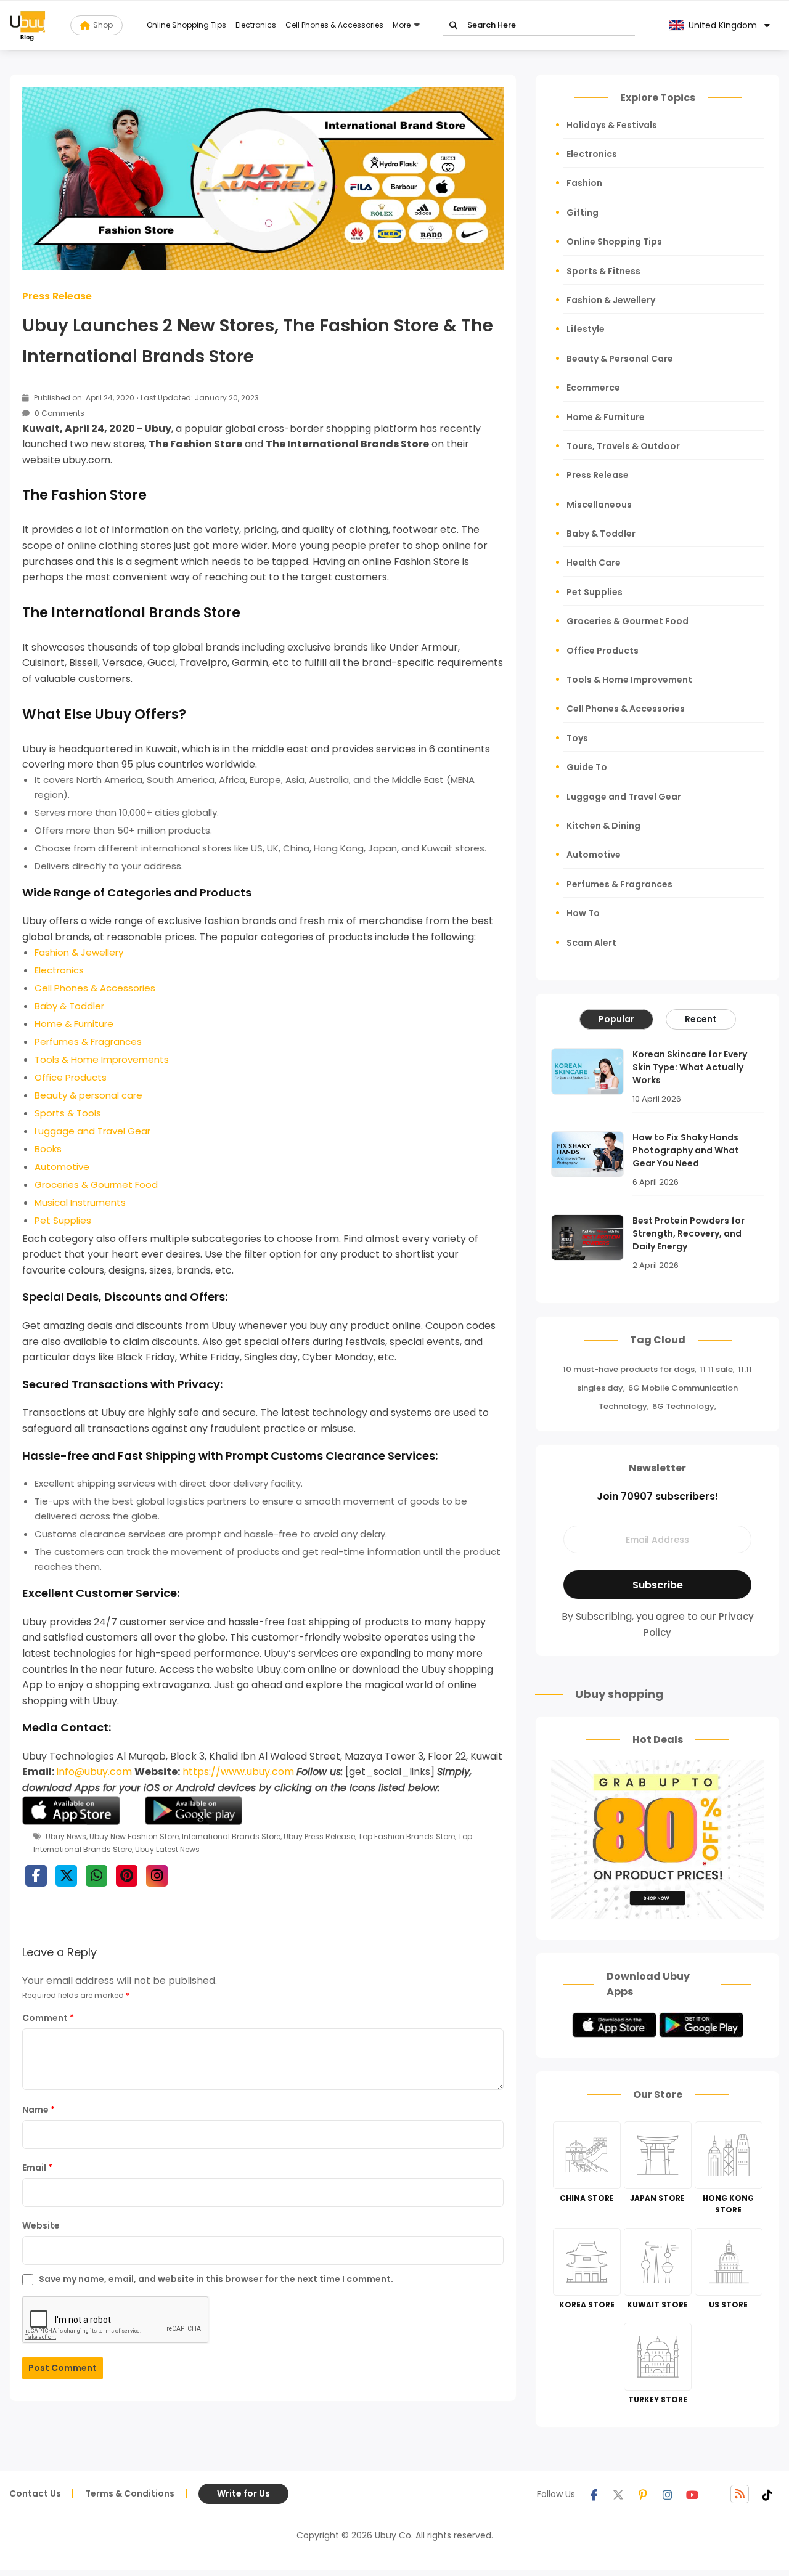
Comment (48, 2018)
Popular (616, 1019)
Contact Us (35, 2493)
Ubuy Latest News (167, 1849)
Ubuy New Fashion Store (134, 1836)
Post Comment (63, 2368)
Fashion (584, 183)
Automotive (594, 855)
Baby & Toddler (601, 534)
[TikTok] (767, 2494)
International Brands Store (231, 1836)
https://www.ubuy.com (238, 1772)
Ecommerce (593, 388)
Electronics (256, 25)
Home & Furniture (606, 417)
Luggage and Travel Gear (624, 797)
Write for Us (243, 2493)
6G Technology (683, 1406)
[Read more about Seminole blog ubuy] (28, 25)
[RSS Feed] (740, 2494)
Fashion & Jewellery (611, 300)
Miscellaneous (599, 505)
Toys (577, 738)
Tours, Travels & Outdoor (623, 446)
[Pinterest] (643, 2494)
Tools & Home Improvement (629, 680)
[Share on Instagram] (157, 1876)
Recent (701, 1019)
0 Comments (59, 413)
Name (39, 2110)
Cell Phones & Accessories (334, 25)
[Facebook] (594, 2494)
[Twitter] (618, 2494)
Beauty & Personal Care (620, 359)
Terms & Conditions (130, 2493)
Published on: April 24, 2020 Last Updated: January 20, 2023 (145, 398)
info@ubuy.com (94, 1772)
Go (453, 26)
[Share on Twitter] (66, 1876)
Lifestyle (586, 329)
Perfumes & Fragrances (619, 884)
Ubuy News (66, 1836)
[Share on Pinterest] (127, 1876)
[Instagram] (668, 2494)
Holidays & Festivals (612, 125)
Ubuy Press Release (319, 1836)
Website (41, 2225)
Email (37, 2168)
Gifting (583, 213)
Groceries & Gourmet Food (628, 621)
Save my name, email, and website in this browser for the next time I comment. (216, 2279)
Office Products (603, 651)
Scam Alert (591, 943)
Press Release (57, 296)
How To (583, 913)
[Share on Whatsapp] (96, 1876)
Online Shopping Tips (186, 25)
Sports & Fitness (603, 271)
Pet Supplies (595, 592)
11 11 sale (716, 1369)
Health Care (594, 563)
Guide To (587, 767)
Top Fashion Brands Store (407, 1836)
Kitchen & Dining (603, 826)
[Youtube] (692, 2494)
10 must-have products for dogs (629, 1369)
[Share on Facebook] (36, 1876)
